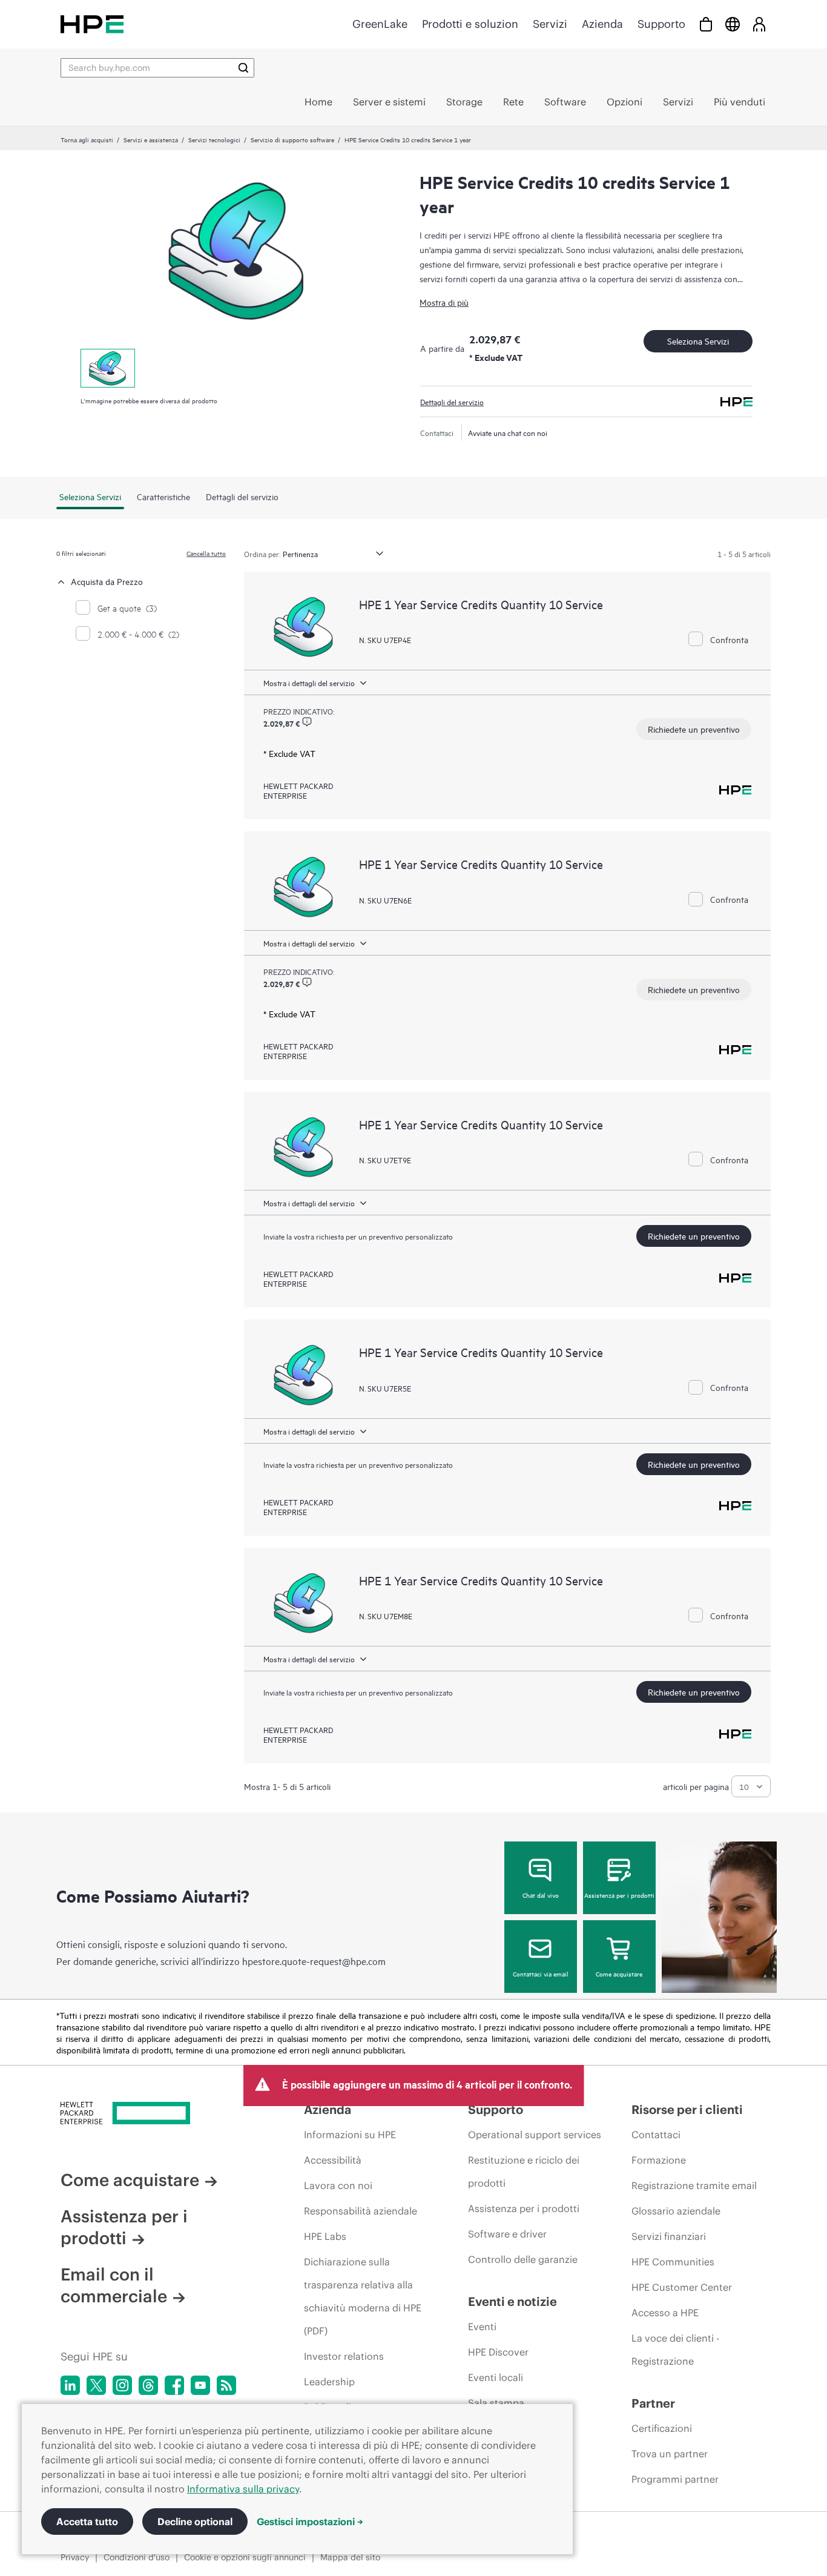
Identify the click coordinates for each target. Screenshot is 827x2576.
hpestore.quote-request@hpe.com (314, 1961)
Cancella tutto (206, 553)
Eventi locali (496, 2377)
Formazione (659, 2160)
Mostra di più (444, 302)
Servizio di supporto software (292, 139)
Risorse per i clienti (687, 2109)
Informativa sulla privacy (243, 2489)
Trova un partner (670, 2454)
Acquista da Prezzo (107, 581)
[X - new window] (96, 2385)
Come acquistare (619, 1973)
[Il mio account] (759, 24)
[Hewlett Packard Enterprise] (92, 24)
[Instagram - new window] (122, 2385)
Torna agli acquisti (87, 139)
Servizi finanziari (669, 2236)
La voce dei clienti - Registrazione (675, 2350)
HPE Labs (325, 2236)
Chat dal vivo (541, 1895)
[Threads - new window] (148, 2385)
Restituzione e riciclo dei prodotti (524, 2171)
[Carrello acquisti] (706, 24)
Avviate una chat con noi (508, 432)
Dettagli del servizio (452, 401)
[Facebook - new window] (174, 2385)
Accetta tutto (87, 2522)
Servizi (550, 24)
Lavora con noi (338, 2185)
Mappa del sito (350, 2557)
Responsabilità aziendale (361, 2211)
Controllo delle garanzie (523, 2259)
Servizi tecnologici (214, 139)
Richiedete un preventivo (694, 729)
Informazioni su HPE (350, 2135)
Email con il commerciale (114, 2285)
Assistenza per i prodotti (619, 1895)
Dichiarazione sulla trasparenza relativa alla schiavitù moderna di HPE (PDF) (363, 2296)
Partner (653, 2403)
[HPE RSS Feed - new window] (226, 2385)
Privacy (75, 2557)
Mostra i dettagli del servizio (309, 682)
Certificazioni (662, 2428)
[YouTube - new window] (200, 2385)
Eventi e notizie (512, 2301)
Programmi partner (675, 2479)
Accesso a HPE (665, 2313)
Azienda (602, 24)
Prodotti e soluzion (470, 24)
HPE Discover (498, 2352)
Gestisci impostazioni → (310, 2522)
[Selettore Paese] (733, 24)
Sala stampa (496, 2403)
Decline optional (195, 2522)
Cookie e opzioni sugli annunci (245, 2557)
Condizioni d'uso (137, 2557)
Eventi (482, 2327)
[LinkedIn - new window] (70, 2385)
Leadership (329, 2382)
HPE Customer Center (682, 2287)
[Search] (243, 68)
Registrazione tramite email (694, 2185)
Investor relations (344, 2356)
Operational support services (535, 2135)
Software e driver (507, 2234)
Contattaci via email (541, 1973)
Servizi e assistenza (151, 139)
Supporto (661, 24)
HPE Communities (673, 2262)
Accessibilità (333, 2160)
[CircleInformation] (307, 722)
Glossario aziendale (676, 2211)
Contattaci (656, 2135)
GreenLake (380, 24)
